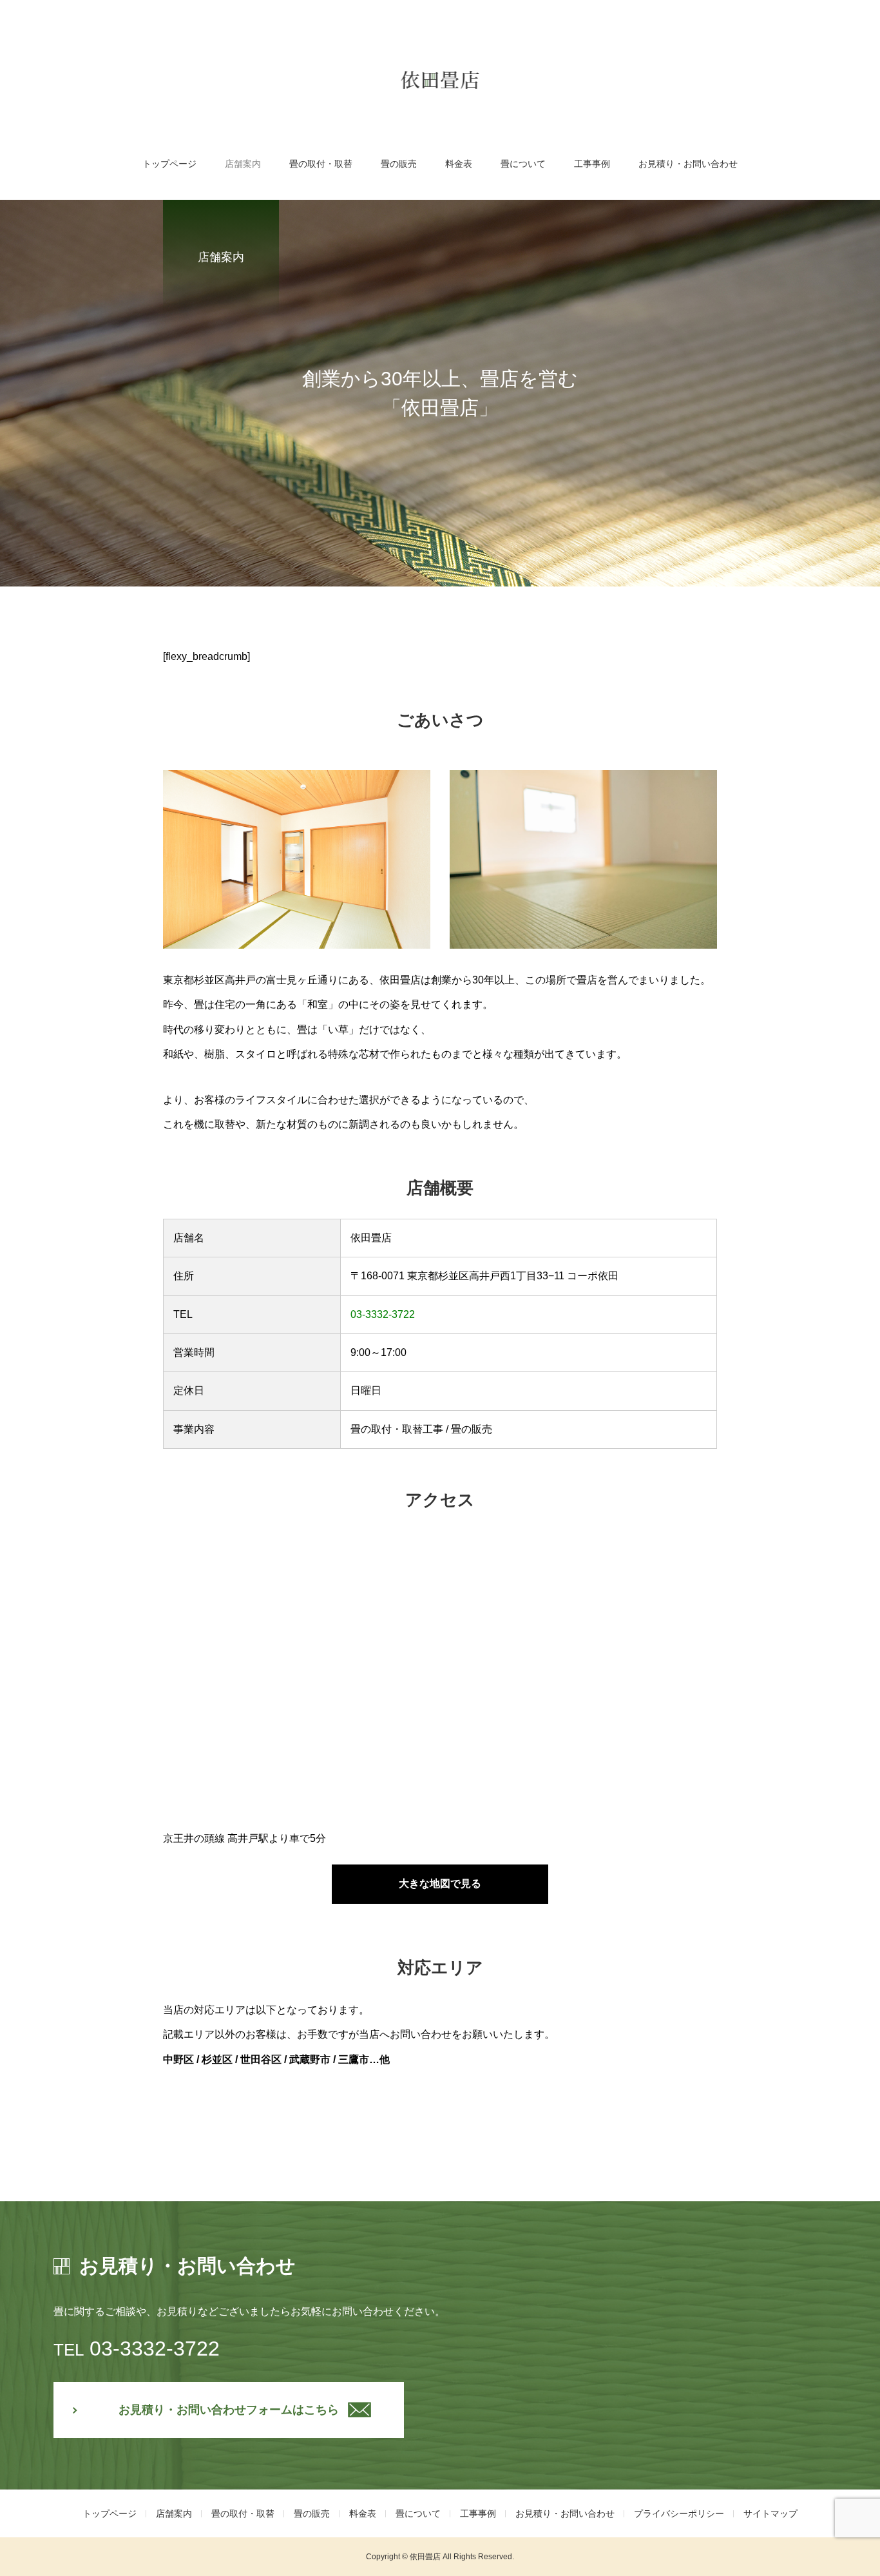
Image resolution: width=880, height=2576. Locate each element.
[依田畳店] (440, 80)
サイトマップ (770, 2513)
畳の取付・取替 (321, 164)
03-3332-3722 (383, 1314)
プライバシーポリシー (679, 2513)
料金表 (459, 164)
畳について (523, 164)
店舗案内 (243, 164)
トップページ (169, 164)
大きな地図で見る (440, 1884)
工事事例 (592, 164)
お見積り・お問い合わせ (688, 164)
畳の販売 (399, 164)
